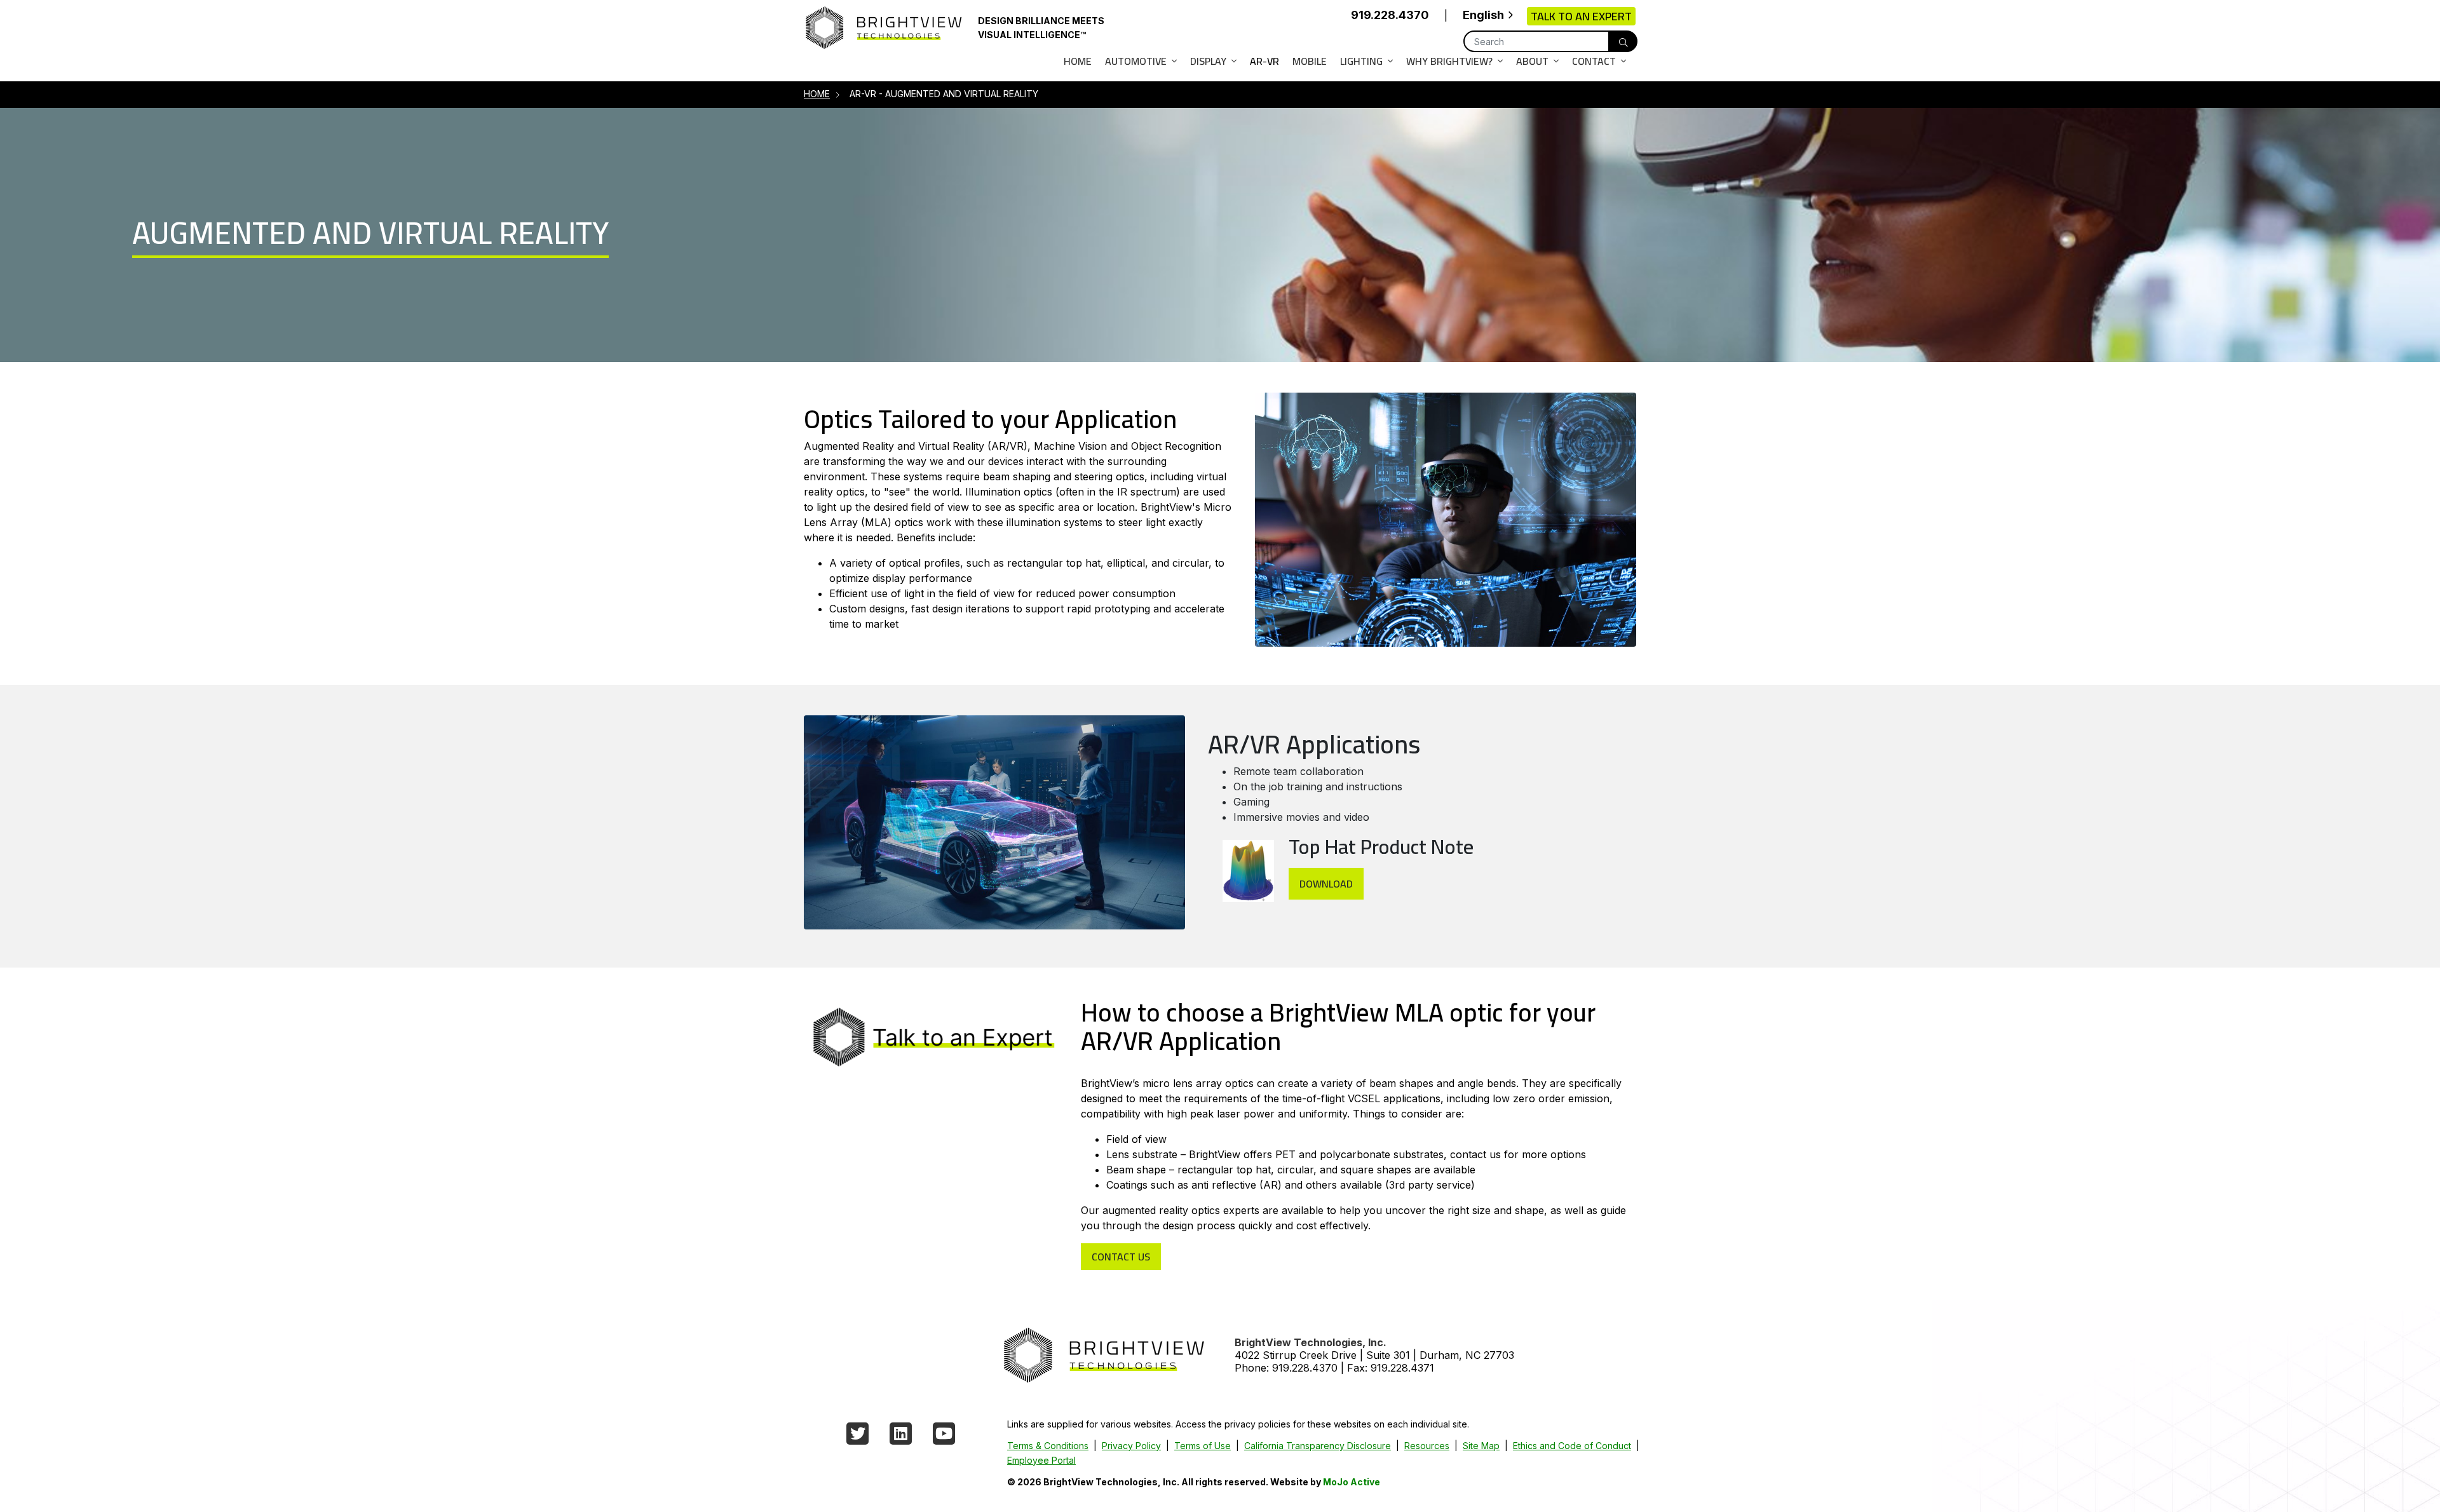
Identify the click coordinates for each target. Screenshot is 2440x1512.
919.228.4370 (1390, 15)
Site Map (1481, 1446)
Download (1326, 884)
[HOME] (1103, 1354)
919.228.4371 (1402, 1368)
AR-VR (1264, 61)
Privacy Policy (1131, 1446)
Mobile (1310, 61)
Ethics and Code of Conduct (1572, 1446)
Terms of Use (1203, 1446)
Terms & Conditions (1048, 1446)
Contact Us (1121, 1257)
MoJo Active (1352, 1482)
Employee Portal (1041, 1460)
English (1483, 15)
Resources (1427, 1446)
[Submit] (1623, 41)
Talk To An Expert (1581, 16)
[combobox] (1487, 16)
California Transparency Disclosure (1318, 1446)
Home (1078, 61)
